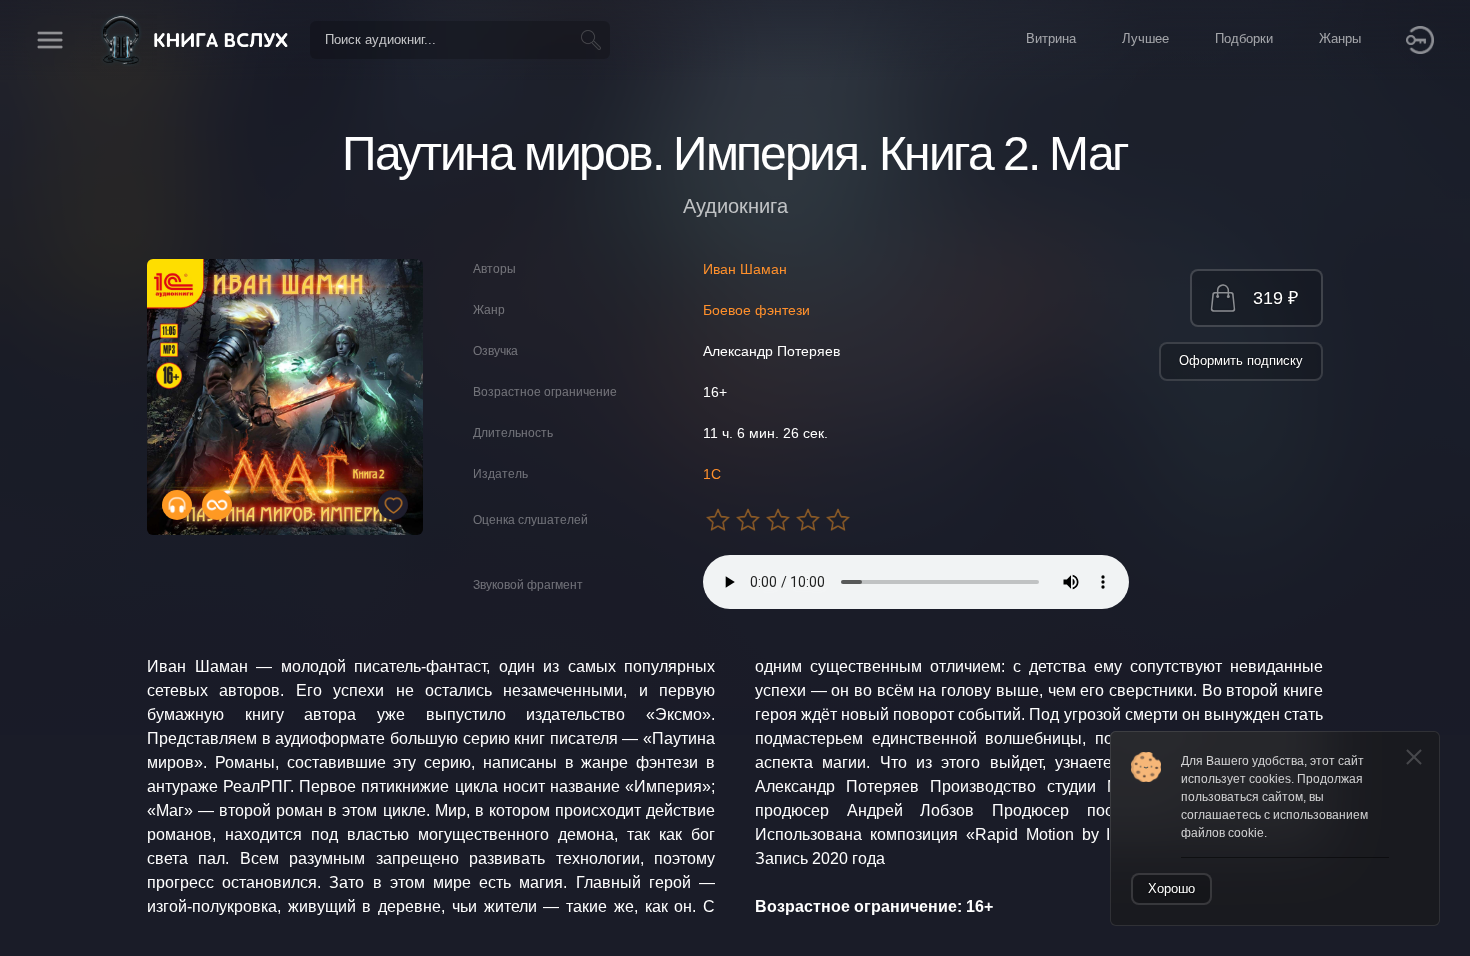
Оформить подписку (1241, 360)
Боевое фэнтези (756, 310)
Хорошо (1171, 888)
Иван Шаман (745, 269)
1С (712, 474)
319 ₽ (1275, 298)
